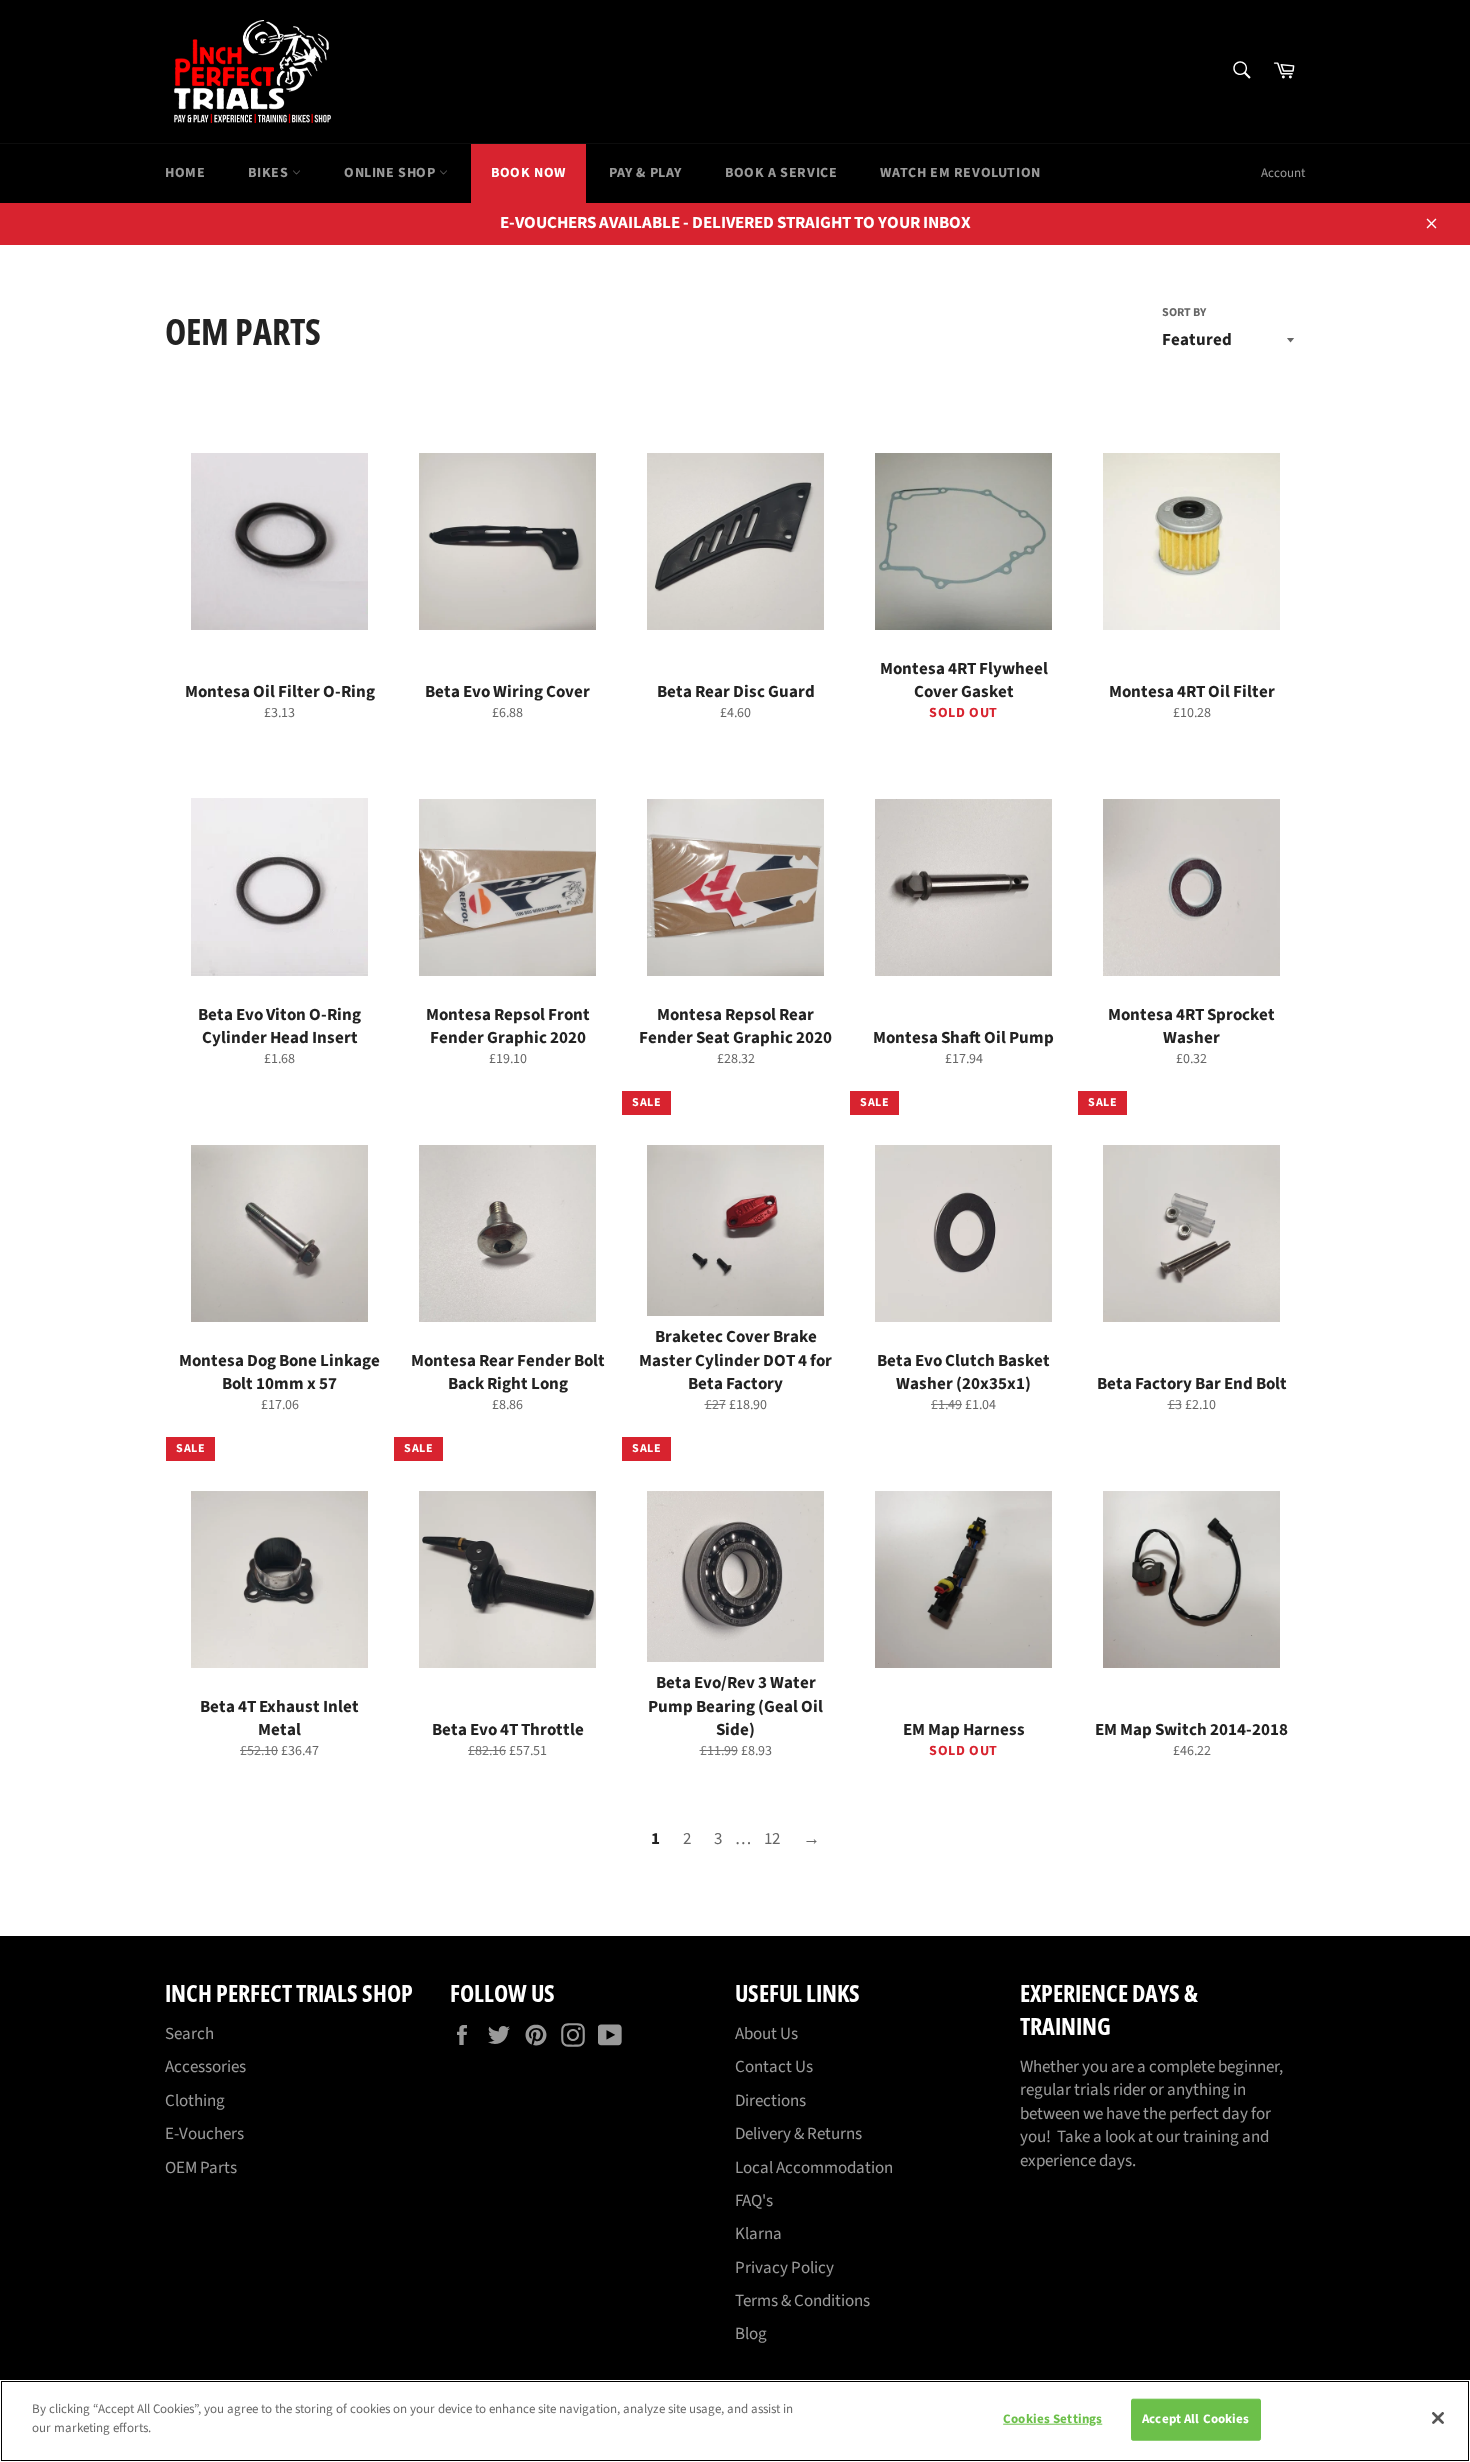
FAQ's (754, 2201)
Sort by (1184, 313)
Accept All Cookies (1195, 2419)
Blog (751, 2334)
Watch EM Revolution (960, 173)
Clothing (195, 2101)
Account (1283, 173)
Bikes (270, 173)
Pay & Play (645, 173)
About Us (766, 2034)
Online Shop (391, 173)
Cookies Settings (1052, 2419)
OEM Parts (201, 2168)
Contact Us (774, 2067)
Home (185, 173)
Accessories (205, 2067)
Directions (770, 2101)
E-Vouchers (204, 2134)
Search (189, 2034)
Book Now (528, 173)
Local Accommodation (814, 2168)
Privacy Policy (784, 2268)
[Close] (1438, 2418)
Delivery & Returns (798, 2134)
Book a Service (781, 173)
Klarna (758, 2234)
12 (772, 1839)
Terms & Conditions (802, 2301)
